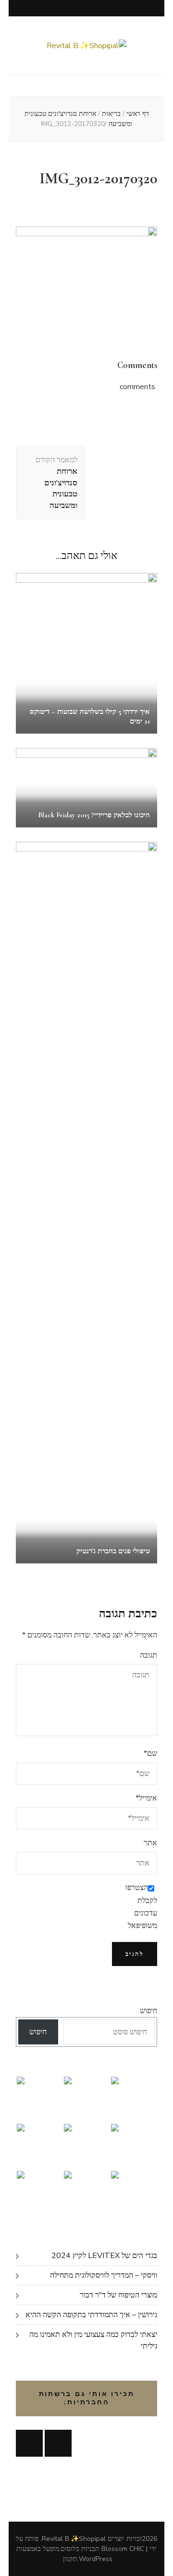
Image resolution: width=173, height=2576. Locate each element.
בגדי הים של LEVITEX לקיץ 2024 (104, 2256)
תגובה (148, 1655)
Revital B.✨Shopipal (74, 2539)
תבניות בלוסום (80, 2549)
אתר (150, 1843)
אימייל (146, 1798)
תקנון (70, 2559)
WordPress (96, 2559)
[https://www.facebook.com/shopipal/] (29, 2443)
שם (150, 1753)
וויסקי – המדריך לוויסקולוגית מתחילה (104, 2275)
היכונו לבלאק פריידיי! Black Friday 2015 (94, 815)
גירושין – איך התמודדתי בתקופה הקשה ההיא (91, 2315)
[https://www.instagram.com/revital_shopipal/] (58, 2443)
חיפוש (148, 2011)
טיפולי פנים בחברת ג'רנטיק (113, 1551)
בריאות (111, 114)
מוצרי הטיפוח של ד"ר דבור (118, 2295)
